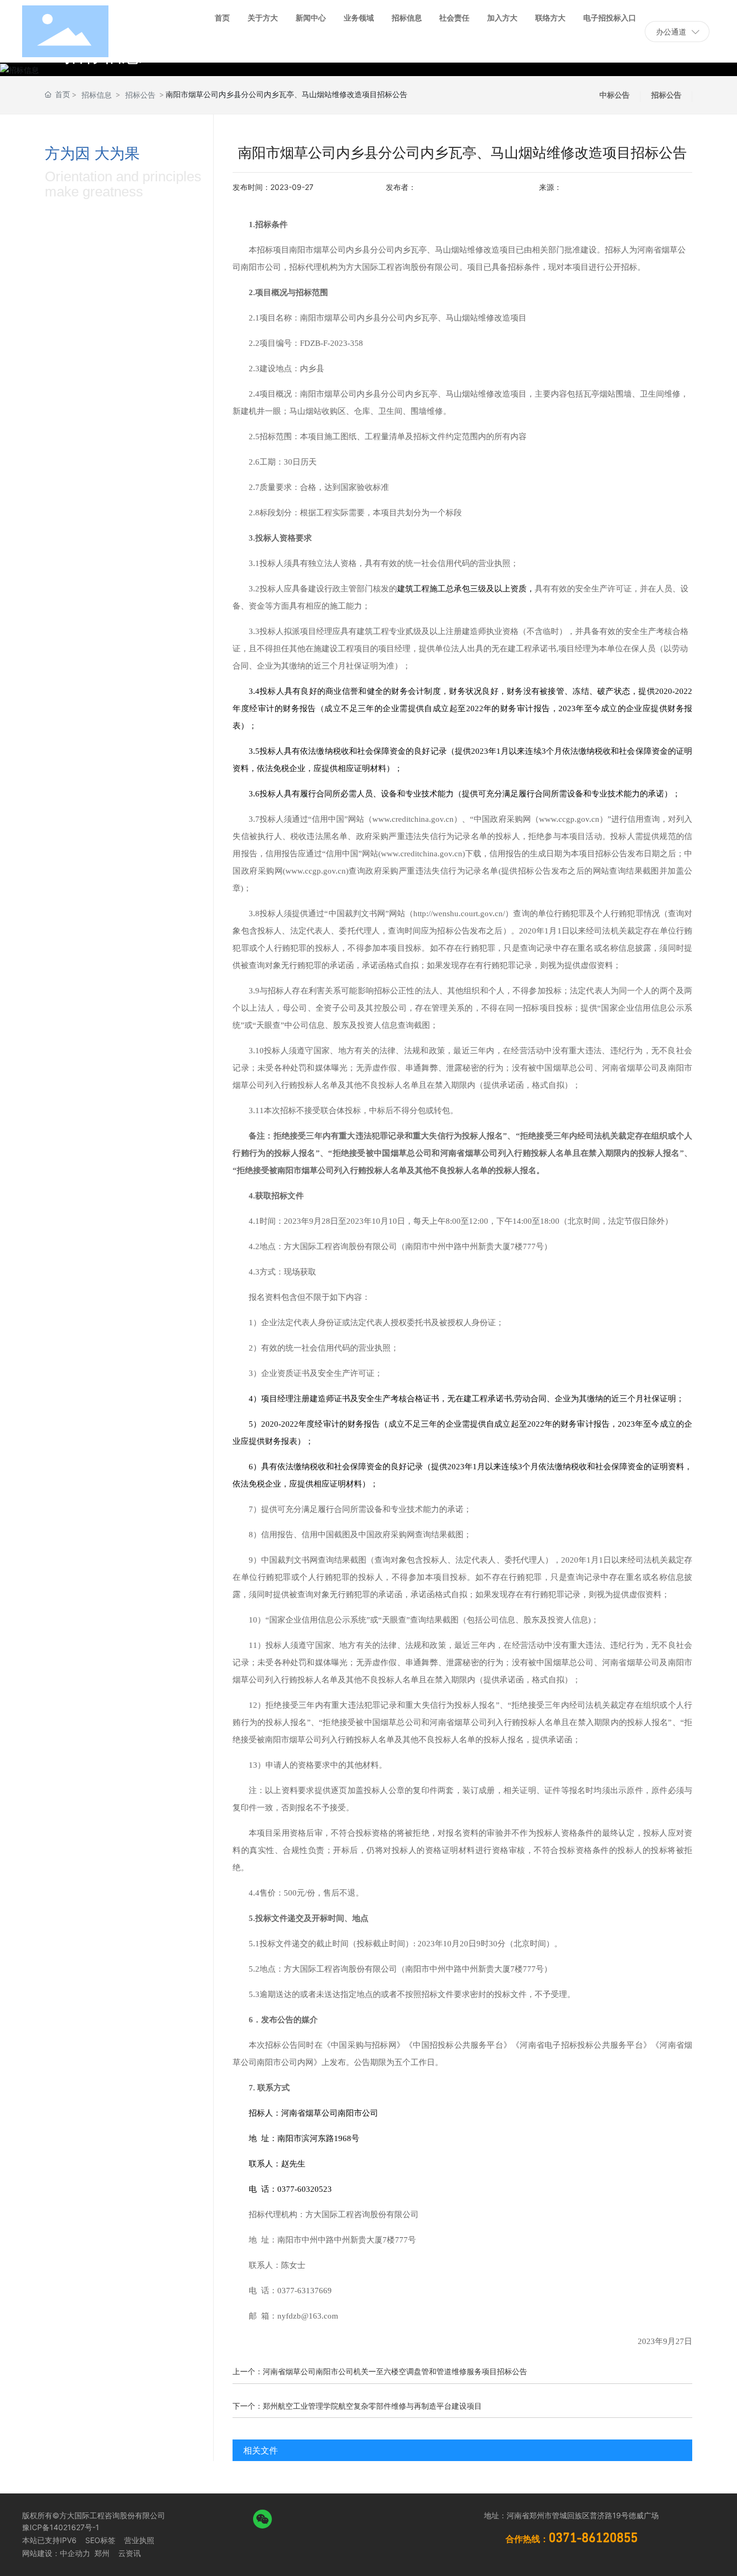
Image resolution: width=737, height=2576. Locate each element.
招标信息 (97, 95)
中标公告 (615, 95)
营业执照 (139, 2540)
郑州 (101, 2553)
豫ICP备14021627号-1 (61, 2527)
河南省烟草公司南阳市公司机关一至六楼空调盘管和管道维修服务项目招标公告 (395, 2371)
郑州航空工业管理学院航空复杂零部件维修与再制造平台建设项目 (372, 2406)
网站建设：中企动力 (56, 2553)
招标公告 (140, 95)
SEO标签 (100, 2540)
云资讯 (129, 2553)
